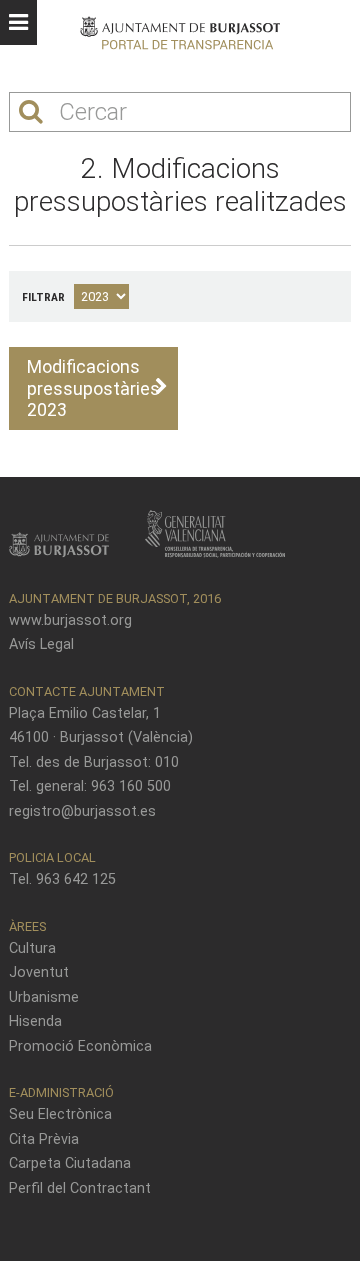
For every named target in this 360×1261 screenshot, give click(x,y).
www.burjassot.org (70, 620)
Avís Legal (41, 644)
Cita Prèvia (44, 1139)
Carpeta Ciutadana (70, 1163)
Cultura (32, 948)
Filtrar (43, 297)
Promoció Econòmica (80, 1046)
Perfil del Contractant (80, 1188)
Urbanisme (44, 997)
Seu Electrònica (60, 1114)
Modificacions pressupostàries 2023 (93, 388)
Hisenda (35, 1021)
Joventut (39, 972)
